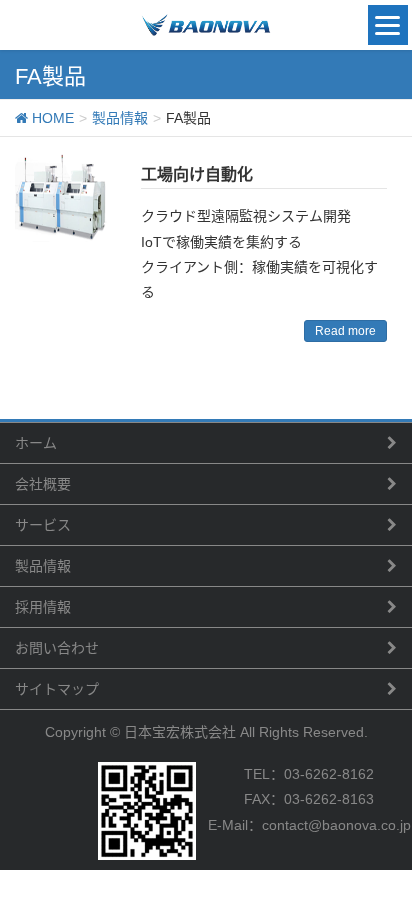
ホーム (36, 443)
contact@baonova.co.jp (336, 825)
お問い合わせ (57, 648)
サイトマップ (57, 689)
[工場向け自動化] (63, 199)
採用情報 (43, 607)
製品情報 (43, 566)
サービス (43, 525)
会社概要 (43, 484)
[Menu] (388, 25)
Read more (345, 331)
